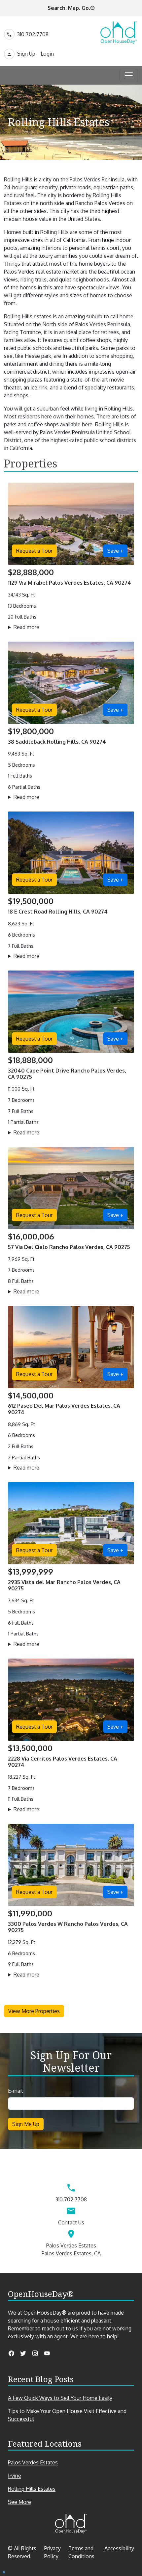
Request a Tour (34, 551)
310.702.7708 (33, 34)
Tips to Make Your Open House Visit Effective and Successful (67, 2415)
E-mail (15, 2091)
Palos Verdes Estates (33, 2462)
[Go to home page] (119, 33)
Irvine (15, 2476)
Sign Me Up (26, 2124)
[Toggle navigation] (129, 75)
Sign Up (26, 54)
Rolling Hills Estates (32, 2489)
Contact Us (71, 2222)
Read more (36, 627)
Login (47, 54)
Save (115, 551)
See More (31, 2502)
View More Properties (34, 2011)
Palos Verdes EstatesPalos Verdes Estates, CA (71, 2249)
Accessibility (119, 2548)
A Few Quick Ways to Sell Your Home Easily (60, 2398)
